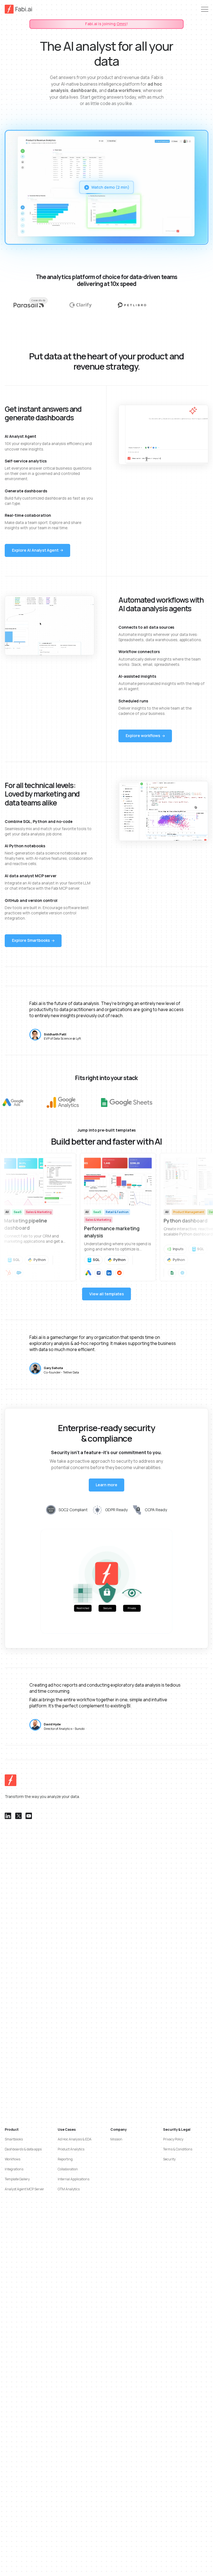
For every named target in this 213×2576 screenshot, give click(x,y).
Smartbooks (14, 2139)
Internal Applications (73, 2179)
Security (169, 2159)
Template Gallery (17, 2179)
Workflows (12, 2159)
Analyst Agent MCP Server (24, 2189)
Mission (116, 2139)
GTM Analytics (69, 2189)
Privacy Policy (173, 2139)
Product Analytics (71, 2149)
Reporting (65, 2159)
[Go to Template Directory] (38, 1217)
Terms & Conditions (178, 2149)
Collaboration (68, 2169)
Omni (121, 24)
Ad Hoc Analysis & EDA (75, 2139)
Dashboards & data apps (23, 2149)
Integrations (14, 2169)
